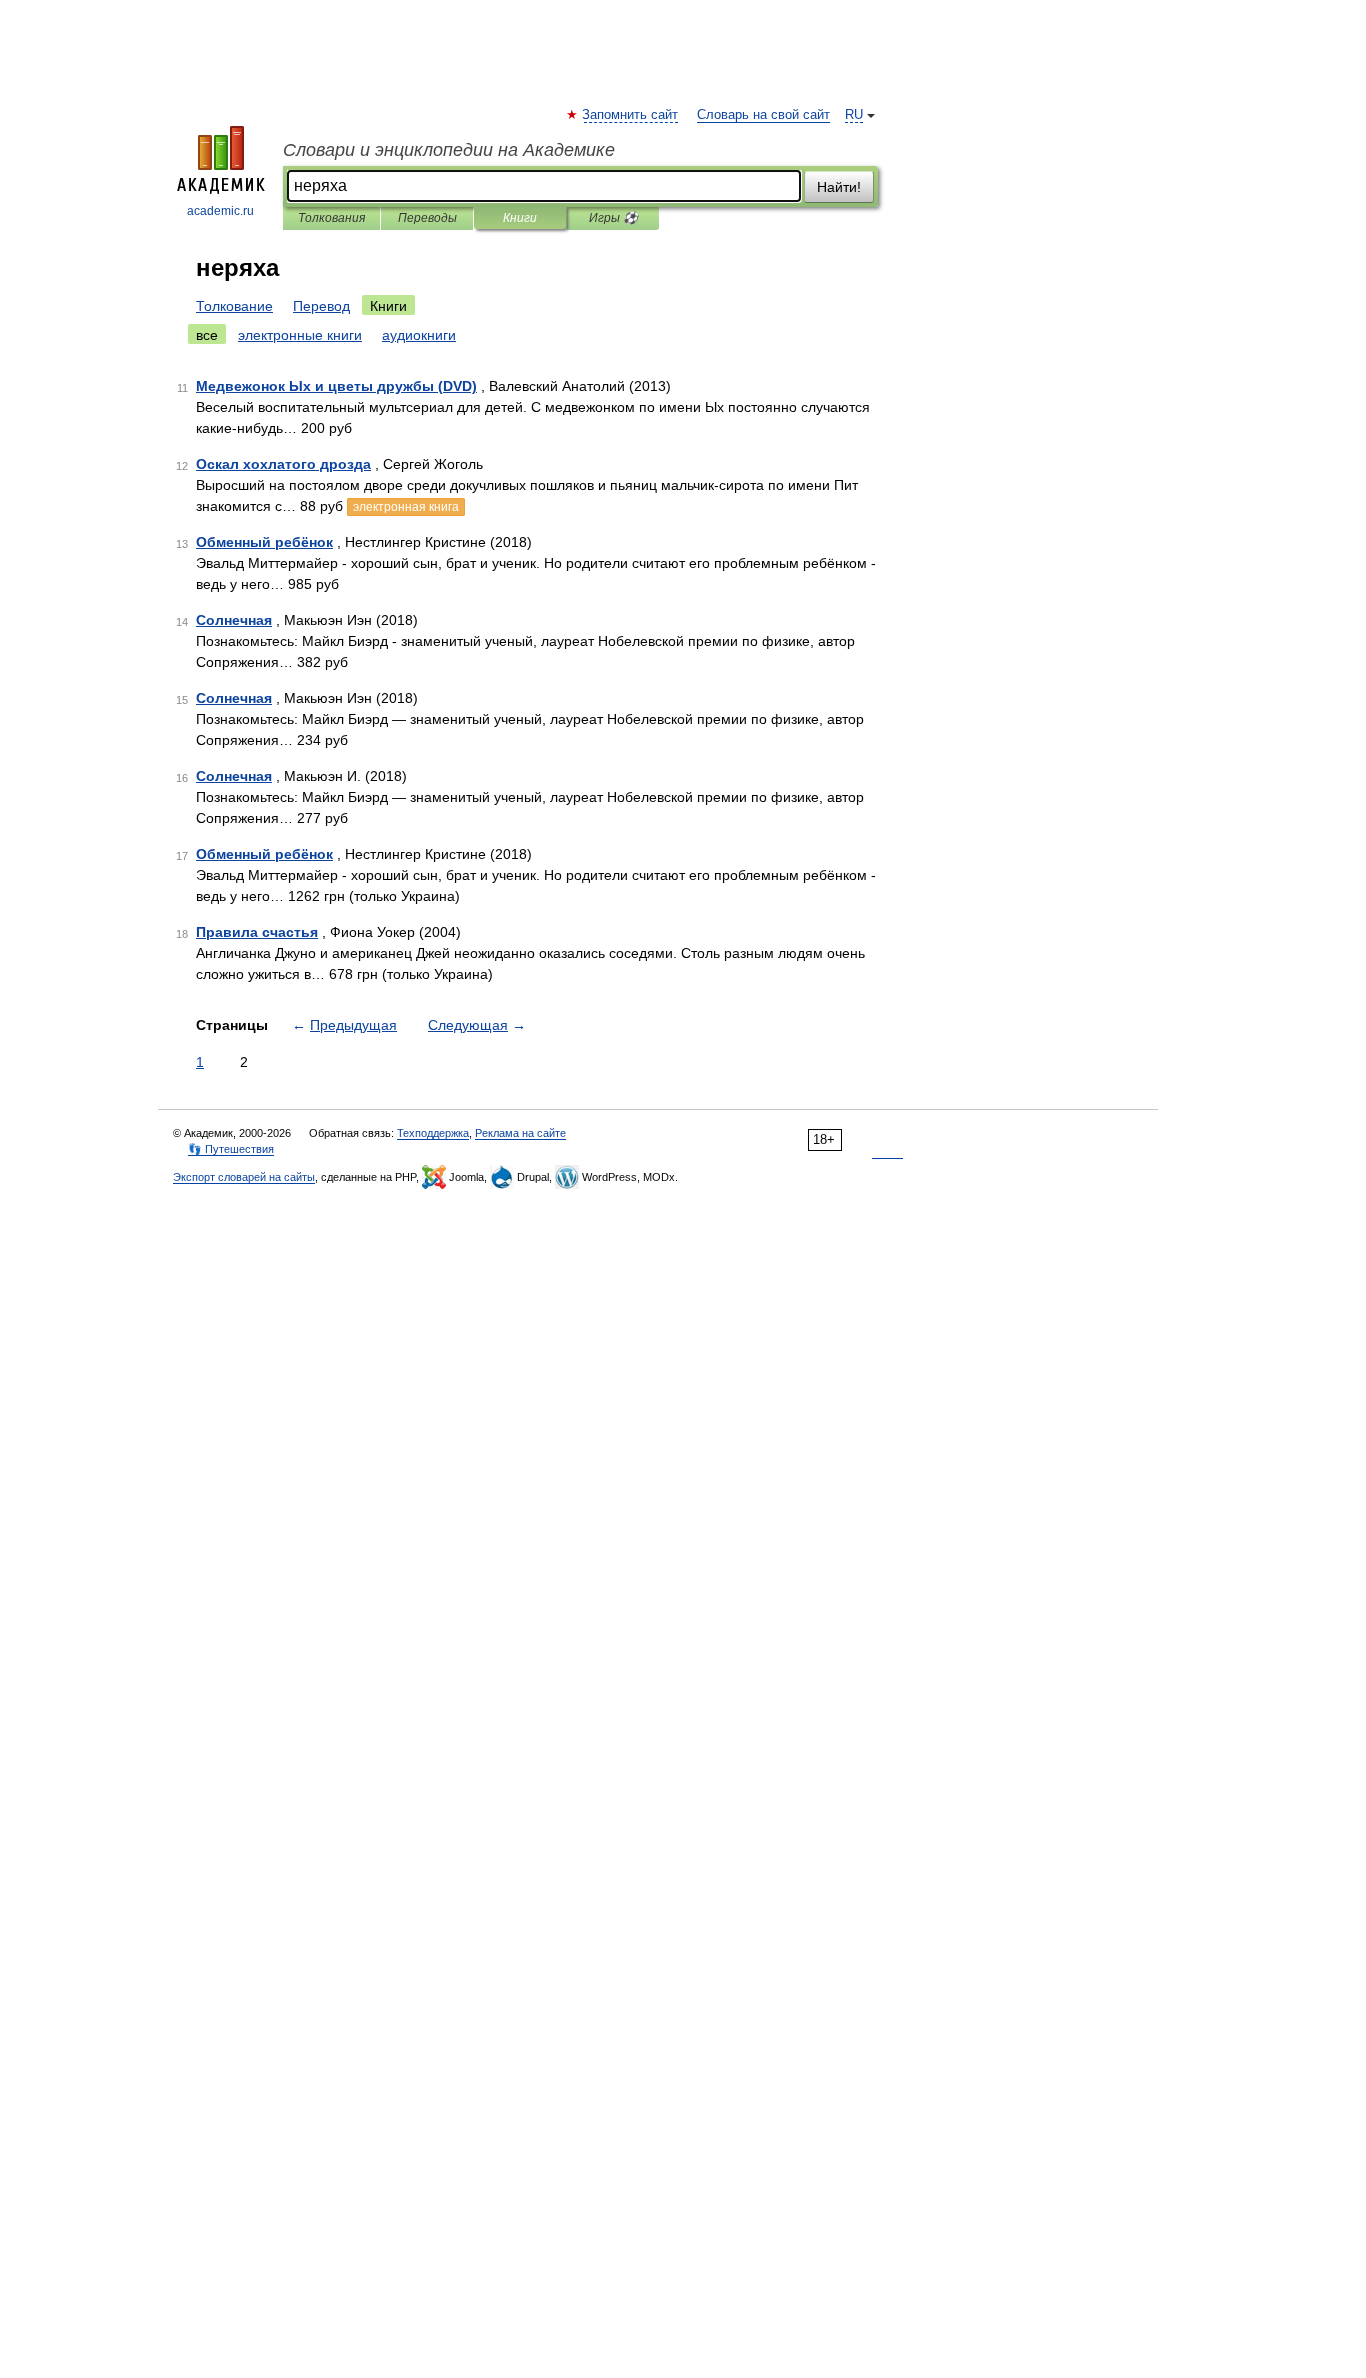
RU (854, 115)
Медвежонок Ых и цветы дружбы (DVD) (336, 386)
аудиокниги (419, 335)
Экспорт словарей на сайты (244, 1177)
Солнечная (234, 620)
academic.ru (220, 211)
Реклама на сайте (520, 1133)
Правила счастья (257, 932)
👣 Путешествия (231, 1149)
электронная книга (406, 507)
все (207, 335)
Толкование (234, 306)
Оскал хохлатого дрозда (283, 464)
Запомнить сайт (631, 115)
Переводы (427, 218)
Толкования (331, 218)
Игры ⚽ (613, 218)
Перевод (321, 306)
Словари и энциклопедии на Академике (449, 150)
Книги (520, 218)
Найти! (839, 187)
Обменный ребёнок (264, 542)
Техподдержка (433, 1133)
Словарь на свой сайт (763, 115)
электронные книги (300, 335)
